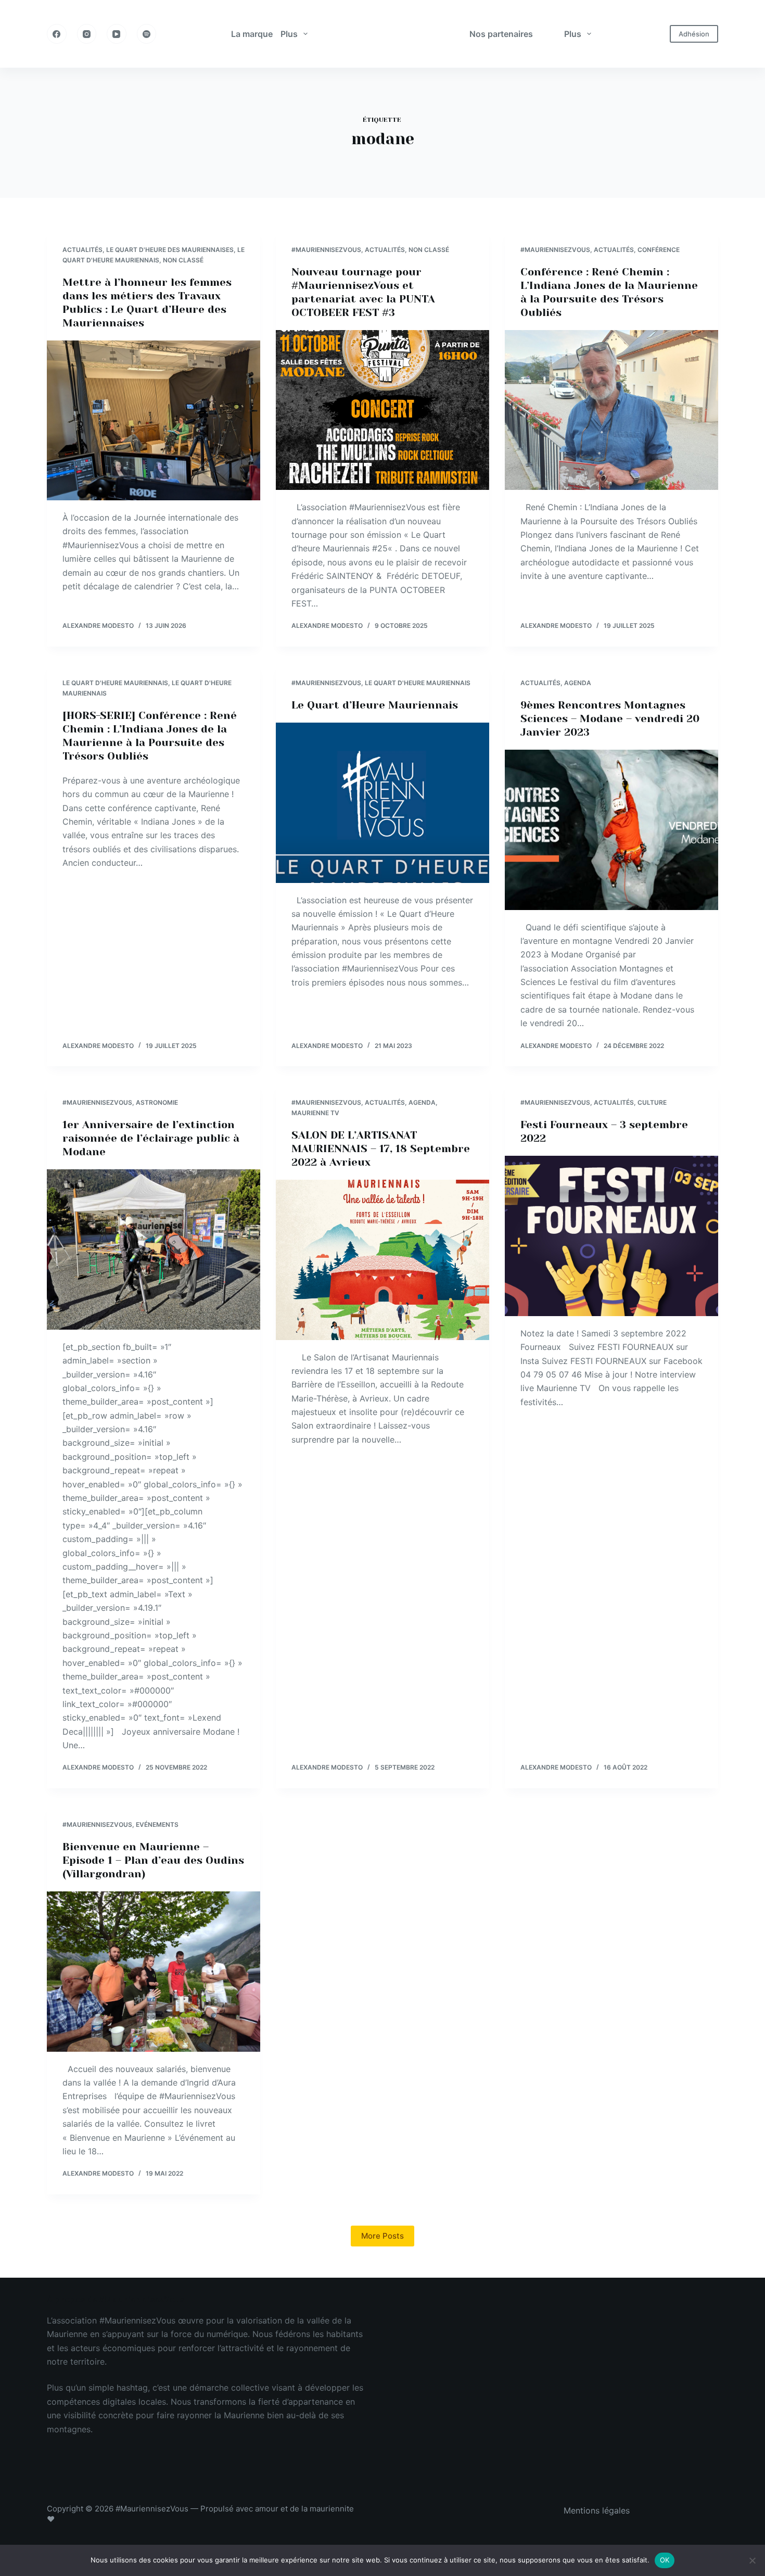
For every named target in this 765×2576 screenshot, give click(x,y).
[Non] (752, 2560)
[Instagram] (87, 34)
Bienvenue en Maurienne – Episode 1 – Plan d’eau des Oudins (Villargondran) (153, 1860)
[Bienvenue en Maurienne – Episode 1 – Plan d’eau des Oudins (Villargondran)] (154, 1972)
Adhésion (694, 34)
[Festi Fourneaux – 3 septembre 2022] (611, 1236)
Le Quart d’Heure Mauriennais (375, 705)
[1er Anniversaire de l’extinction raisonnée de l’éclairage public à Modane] (154, 1249)
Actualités (82, 250)
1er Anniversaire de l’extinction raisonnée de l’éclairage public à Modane (151, 1138)
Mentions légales (597, 2510)
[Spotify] (147, 34)
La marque (252, 34)
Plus (289, 34)
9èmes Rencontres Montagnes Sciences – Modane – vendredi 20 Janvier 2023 (610, 719)
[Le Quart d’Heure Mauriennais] (382, 803)
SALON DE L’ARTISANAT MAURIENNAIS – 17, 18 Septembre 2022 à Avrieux (381, 1149)
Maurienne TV (315, 1113)
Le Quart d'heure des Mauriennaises (170, 250)
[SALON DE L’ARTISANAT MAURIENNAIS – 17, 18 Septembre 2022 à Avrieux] (382, 1260)
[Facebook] (57, 34)
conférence (659, 250)
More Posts (382, 2236)
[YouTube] (117, 34)
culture (652, 1102)
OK (665, 2560)
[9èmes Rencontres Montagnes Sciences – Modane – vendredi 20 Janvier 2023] (611, 830)
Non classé (183, 260)
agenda (578, 683)
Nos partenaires (501, 34)
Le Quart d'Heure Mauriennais (115, 683)
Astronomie (157, 1102)
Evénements (157, 1824)
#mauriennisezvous (326, 250)
